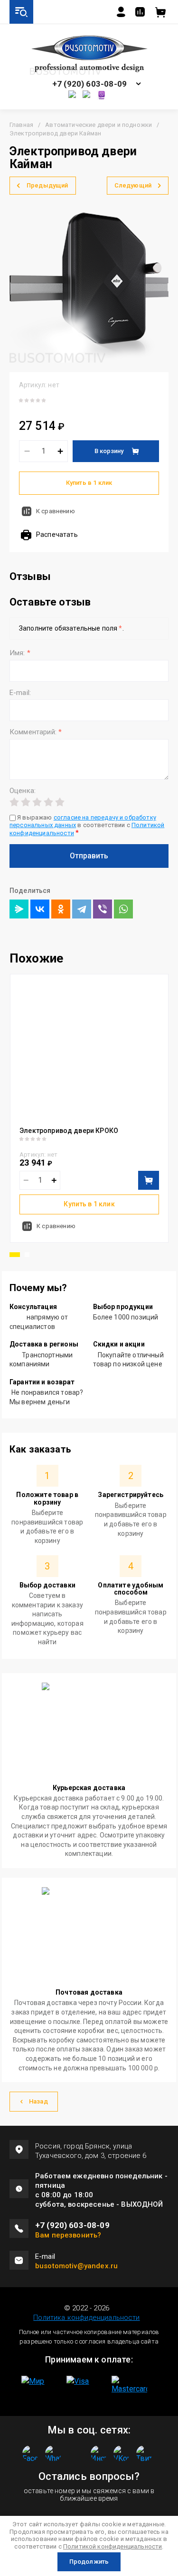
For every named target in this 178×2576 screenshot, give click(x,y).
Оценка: (23, 791)
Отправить (89, 856)
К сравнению (56, 511)
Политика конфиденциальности (86, 2318)
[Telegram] (82, 909)
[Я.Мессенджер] (19, 909)
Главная (21, 125)
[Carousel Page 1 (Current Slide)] (15, 1255)
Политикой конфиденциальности (112, 2546)
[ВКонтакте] (40, 909)
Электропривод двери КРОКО (69, 1131)
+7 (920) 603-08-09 (89, 84)
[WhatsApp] (123, 909)
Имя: (20, 653)
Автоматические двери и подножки (98, 125)
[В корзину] (149, 1180)
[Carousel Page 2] (27, 1255)
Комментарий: (36, 732)
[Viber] (103, 909)
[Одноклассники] (61, 909)
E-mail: (20, 693)
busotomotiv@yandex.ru (76, 2266)
